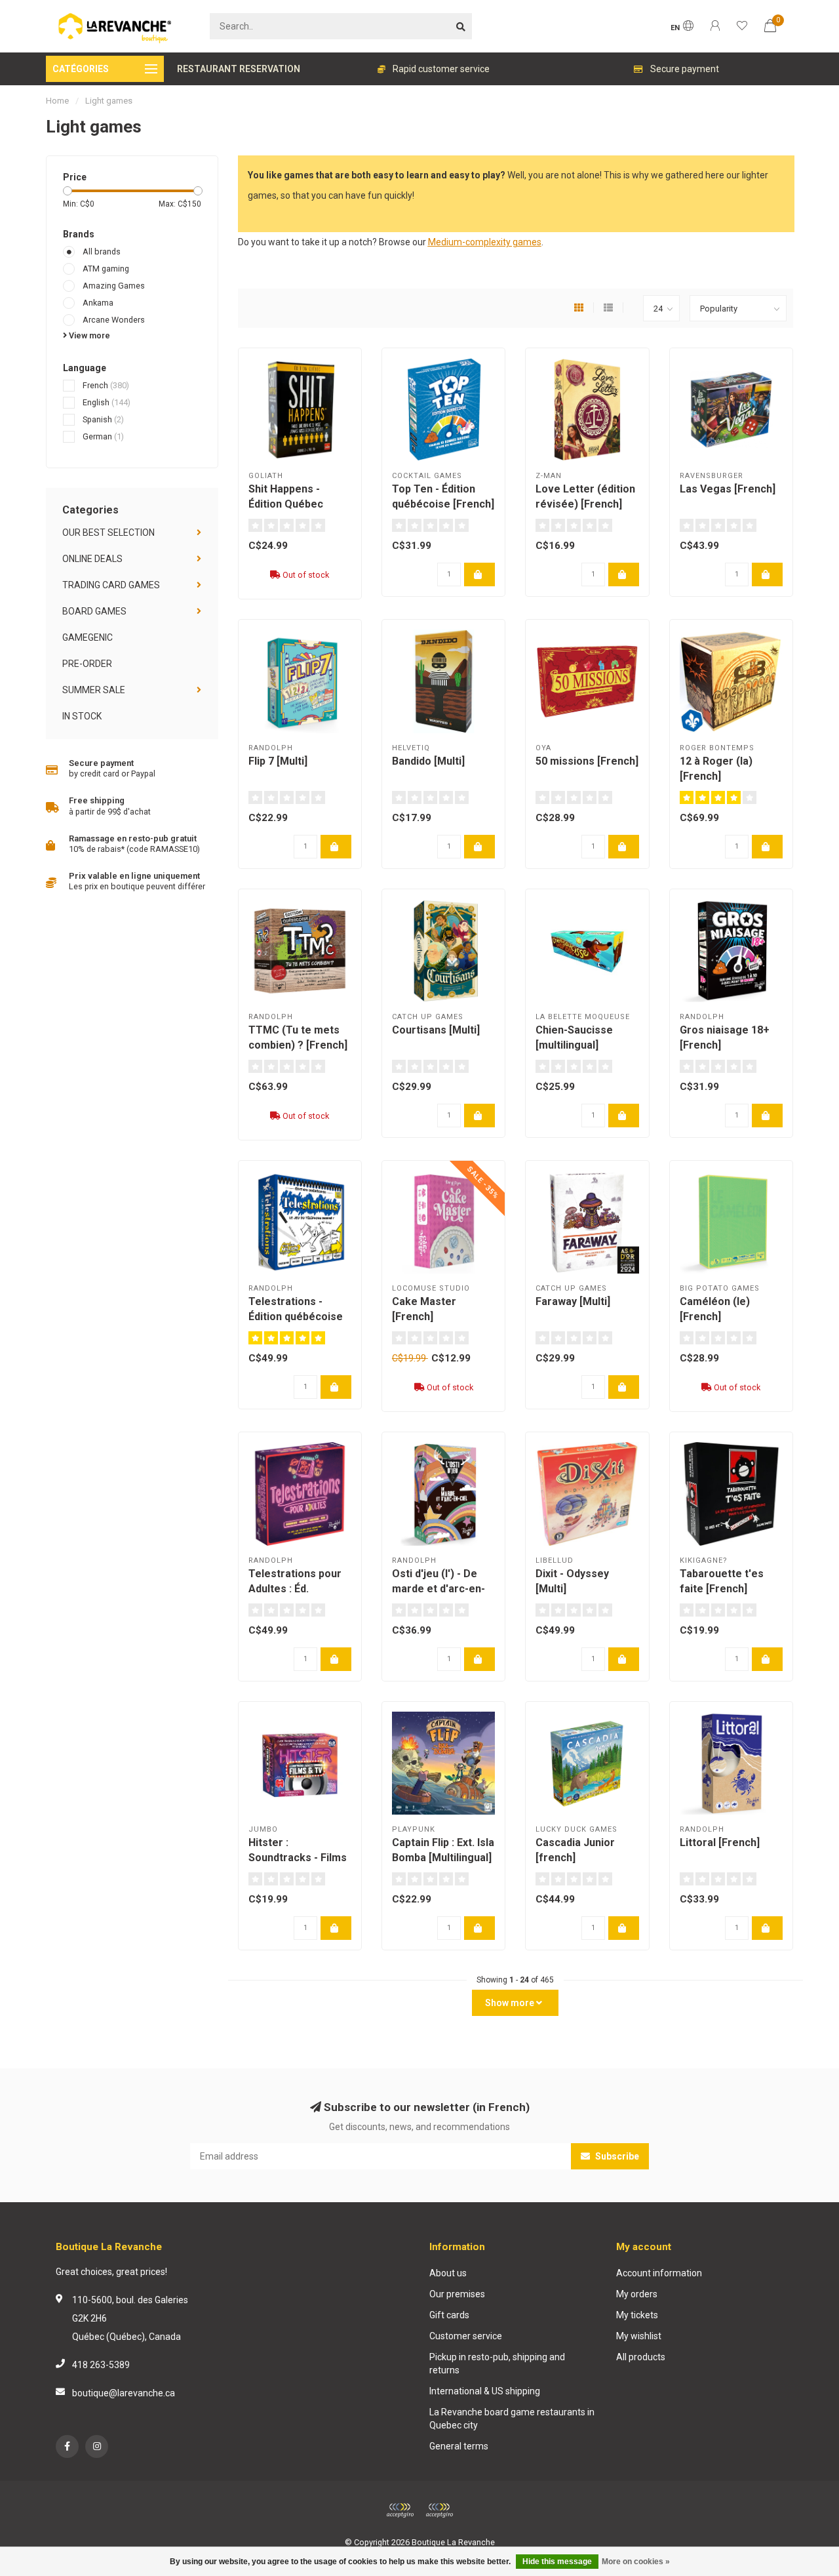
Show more (511, 2003)
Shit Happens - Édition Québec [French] (286, 504)
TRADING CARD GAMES (111, 585)
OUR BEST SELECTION (108, 533)
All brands (102, 252)
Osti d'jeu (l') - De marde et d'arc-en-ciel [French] (439, 1589)
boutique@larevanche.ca (124, 2393)
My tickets (637, 2315)
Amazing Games (114, 286)
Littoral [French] (720, 1842)
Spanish (103, 419)
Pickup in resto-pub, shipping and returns (497, 2364)
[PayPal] (439, 2510)
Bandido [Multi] (428, 761)
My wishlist (639, 2336)
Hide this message (557, 2562)
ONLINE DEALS (92, 559)
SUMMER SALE (94, 690)
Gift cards (449, 2315)
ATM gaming (106, 269)
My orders (637, 2294)
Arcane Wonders (114, 320)
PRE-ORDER (87, 664)
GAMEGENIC (88, 637)
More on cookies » (636, 2562)
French (106, 385)
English (107, 402)
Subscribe (616, 2156)
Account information (659, 2273)
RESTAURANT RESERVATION (239, 69)
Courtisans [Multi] (436, 1030)
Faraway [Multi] (573, 1301)
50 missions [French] (587, 761)
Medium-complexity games (485, 242)
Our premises (457, 2294)
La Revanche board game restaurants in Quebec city (512, 2419)
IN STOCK (82, 716)
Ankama (98, 303)
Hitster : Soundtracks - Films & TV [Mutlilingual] (298, 1858)
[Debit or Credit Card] (400, 2510)
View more (88, 335)
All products (641, 2357)
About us (448, 2273)
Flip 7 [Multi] (278, 761)
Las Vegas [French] (728, 489)
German (103, 436)
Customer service (466, 2336)
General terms (459, 2446)
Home (57, 101)
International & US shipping (485, 2391)
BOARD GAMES (94, 611)
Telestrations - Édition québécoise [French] (296, 1317)
